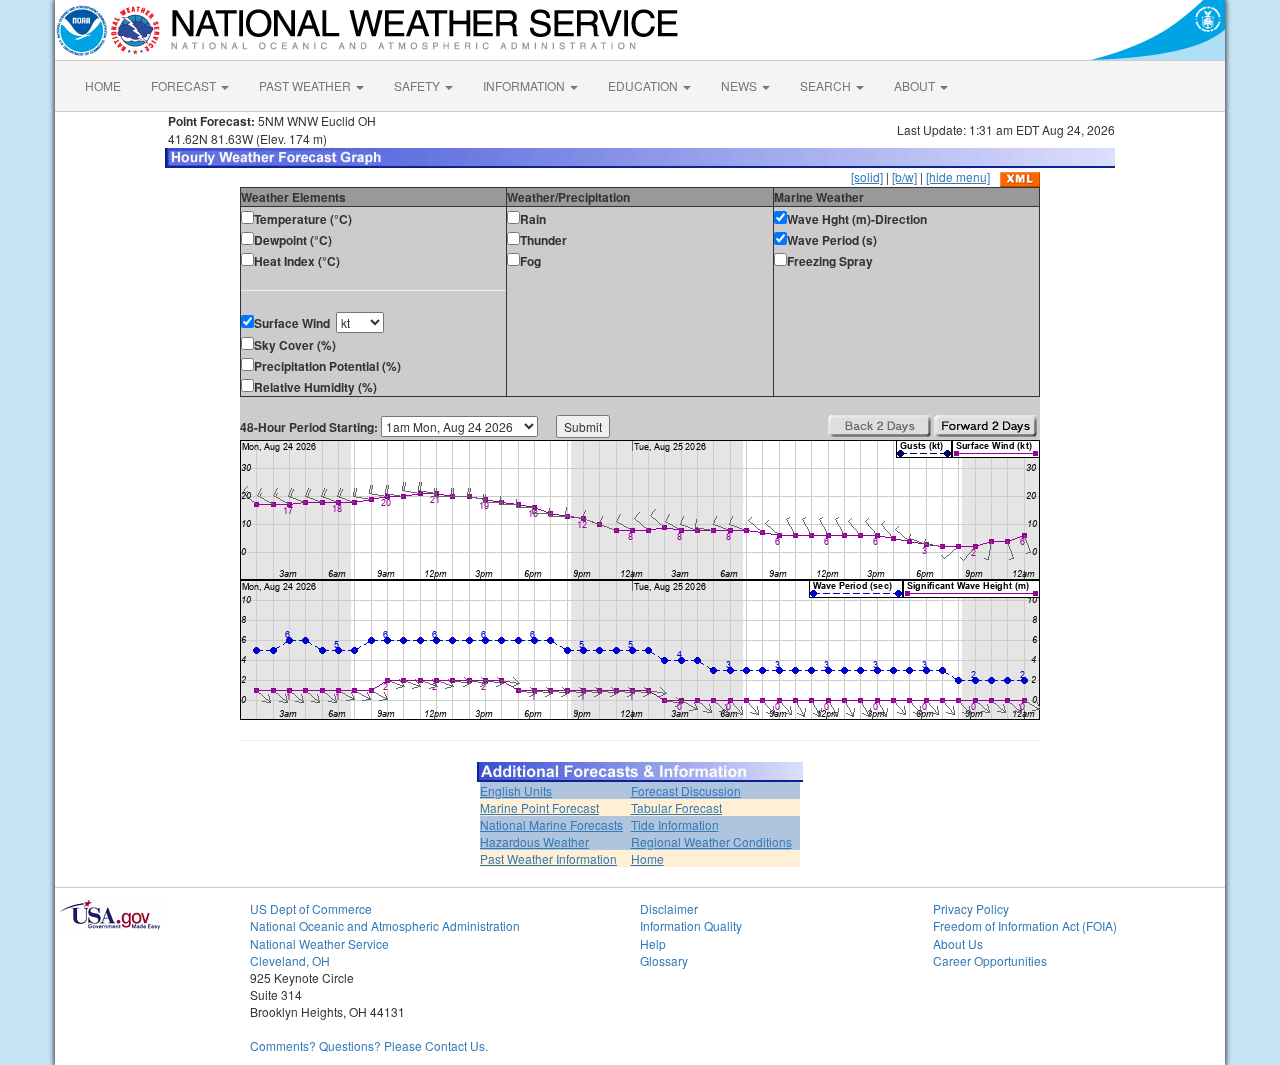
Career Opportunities (990, 960)
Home (647, 858)
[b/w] (904, 176)
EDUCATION (644, 85)
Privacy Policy (971, 908)
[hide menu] (958, 176)
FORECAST (185, 85)
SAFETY (418, 85)
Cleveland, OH (290, 960)
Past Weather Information (548, 858)
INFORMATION (525, 85)
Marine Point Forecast (539, 807)
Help (653, 943)
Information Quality (691, 925)
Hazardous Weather (534, 841)
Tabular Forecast (676, 807)
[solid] (867, 176)
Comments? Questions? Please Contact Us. (369, 1045)
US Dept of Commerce (311, 908)
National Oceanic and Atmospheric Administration (385, 925)
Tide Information (675, 824)
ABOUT (916, 85)
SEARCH (827, 85)
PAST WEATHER (306, 85)
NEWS (740, 85)
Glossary (664, 960)
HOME (103, 85)
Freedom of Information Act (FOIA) (1025, 925)
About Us (958, 943)
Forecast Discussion (686, 790)
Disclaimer (669, 908)
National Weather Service (319, 943)
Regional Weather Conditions (711, 841)
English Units (516, 790)
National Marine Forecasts (551, 824)
